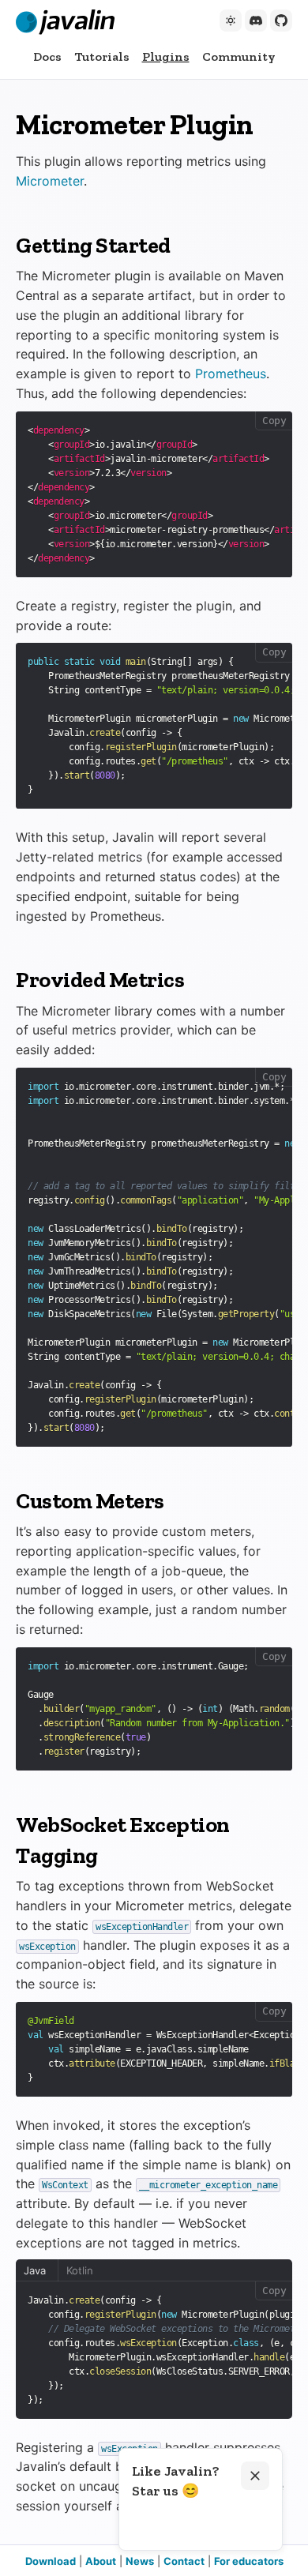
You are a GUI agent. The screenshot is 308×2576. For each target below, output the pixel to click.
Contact (184, 2561)
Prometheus (231, 374)
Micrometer (50, 181)
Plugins (166, 56)
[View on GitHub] (281, 21)
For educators (249, 2561)
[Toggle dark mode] (231, 21)
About (101, 2561)
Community (239, 56)
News (140, 2561)
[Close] (255, 2476)
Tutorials (102, 56)
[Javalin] (65, 22)
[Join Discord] (256, 21)
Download (51, 2561)
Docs (47, 56)
